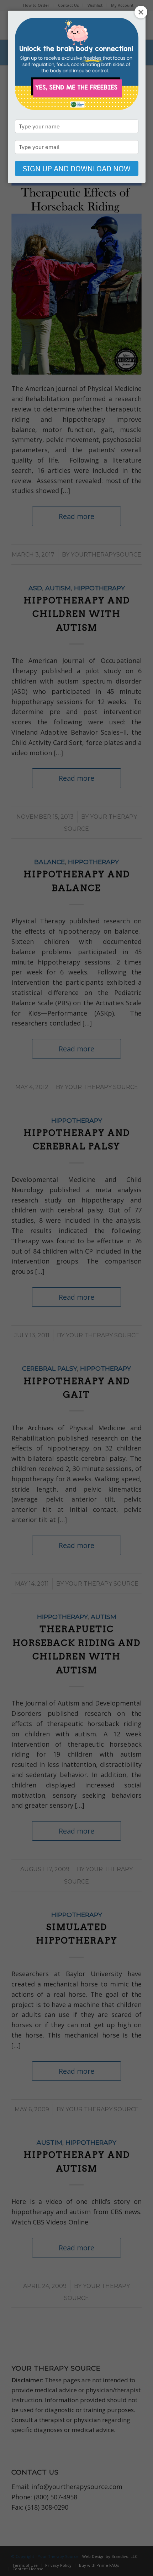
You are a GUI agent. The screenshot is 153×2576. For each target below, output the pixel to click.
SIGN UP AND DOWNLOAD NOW (77, 168)
